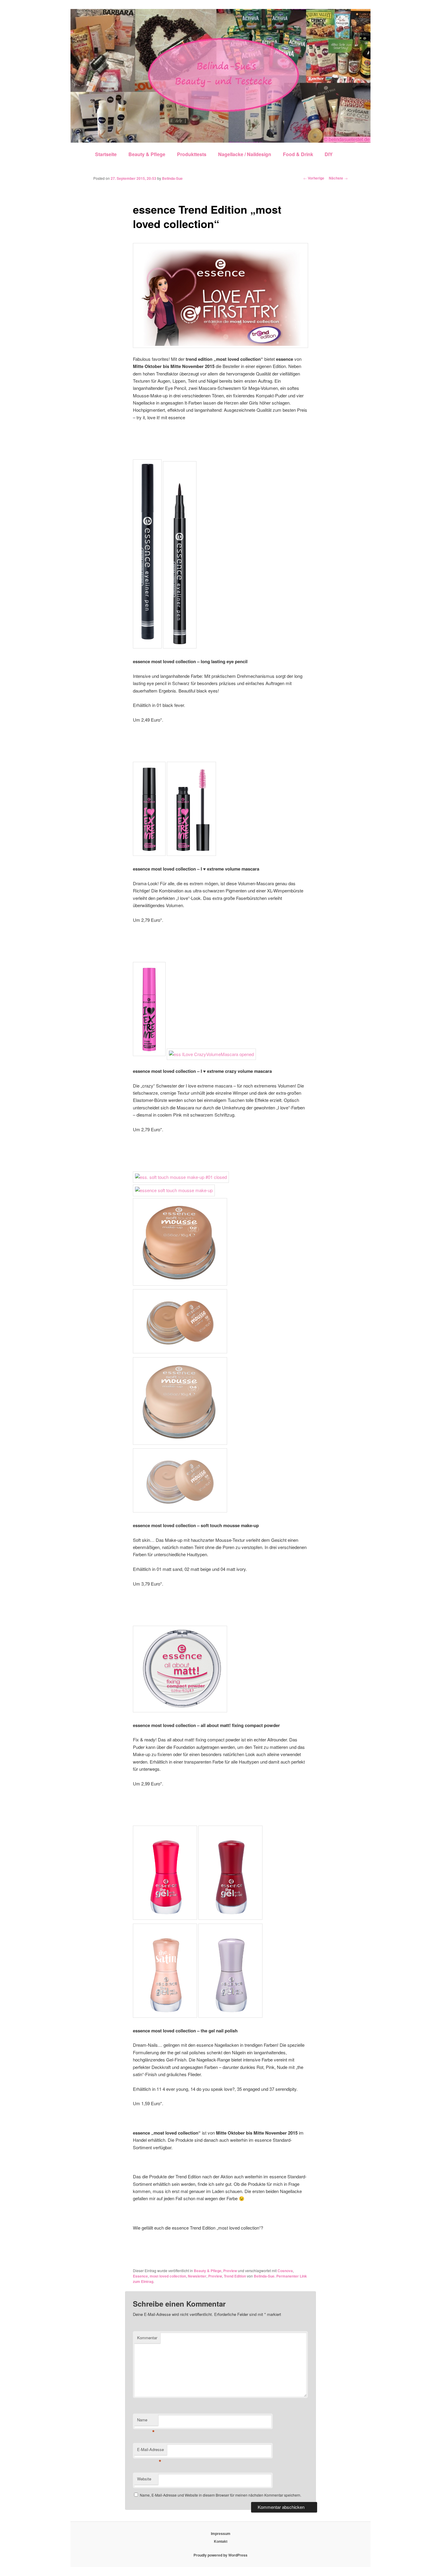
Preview (230, 2271)
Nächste (338, 178)
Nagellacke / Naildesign (245, 154)
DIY (329, 154)
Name (146, 2421)
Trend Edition (235, 2276)
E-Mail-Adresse (150, 2451)
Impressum (221, 2533)
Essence (140, 2276)
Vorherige (314, 178)
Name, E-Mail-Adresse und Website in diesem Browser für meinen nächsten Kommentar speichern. (220, 2495)
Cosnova (285, 2271)
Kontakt (221, 2541)
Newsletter (197, 2276)
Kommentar (147, 2338)
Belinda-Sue (172, 178)
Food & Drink (298, 154)
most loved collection (168, 2276)
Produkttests (192, 154)
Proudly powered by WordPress (220, 2555)
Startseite (106, 154)
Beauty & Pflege (147, 154)
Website (144, 2479)
